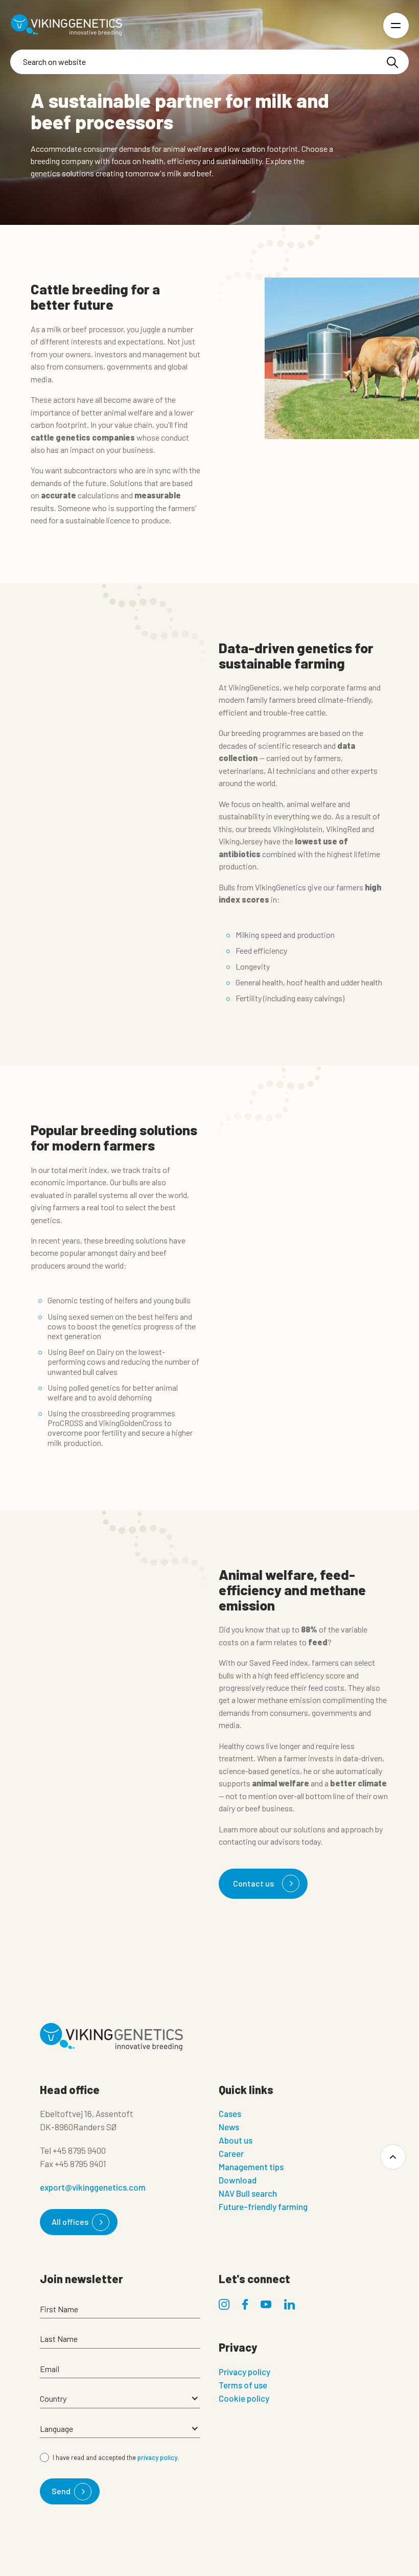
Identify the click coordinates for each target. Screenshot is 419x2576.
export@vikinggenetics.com (93, 2187)
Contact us (253, 1883)
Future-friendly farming (263, 2206)
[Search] (392, 62)
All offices (70, 2222)
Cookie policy (244, 2398)
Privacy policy (245, 2372)
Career (231, 2153)
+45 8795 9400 (79, 2150)
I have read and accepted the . (116, 2457)
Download (238, 2180)
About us (236, 2140)
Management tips (251, 2167)
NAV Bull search (248, 2193)
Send (61, 2491)
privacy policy (157, 2457)
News (229, 2127)
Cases (230, 2113)
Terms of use (243, 2385)
